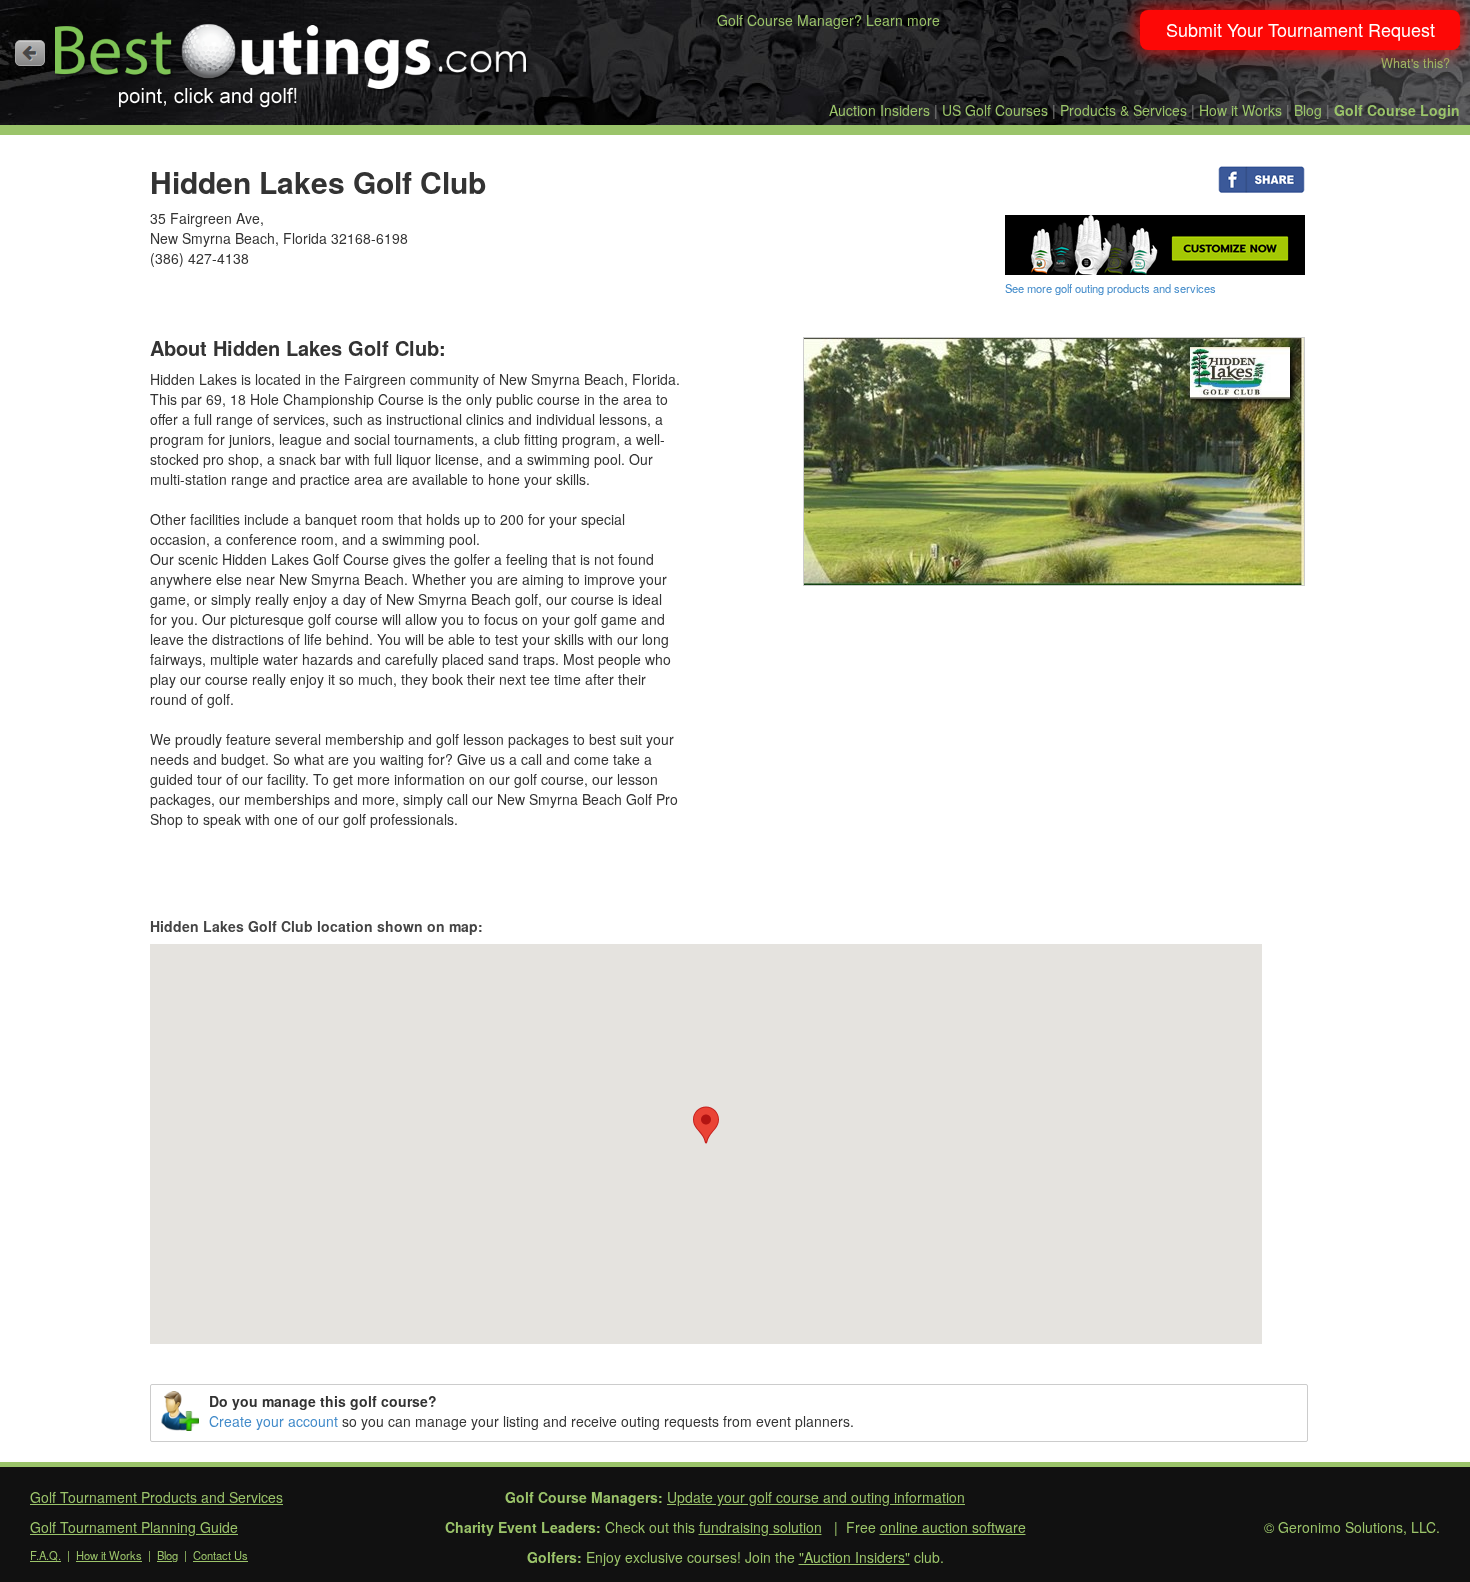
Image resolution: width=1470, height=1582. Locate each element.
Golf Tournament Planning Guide (134, 1527)
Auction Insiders (879, 110)
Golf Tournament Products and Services (156, 1497)
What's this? (1415, 63)
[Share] (1261, 178)
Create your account (273, 1421)
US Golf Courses (995, 110)
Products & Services (1123, 110)
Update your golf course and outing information (816, 1497)
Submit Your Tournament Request (1300, 29)
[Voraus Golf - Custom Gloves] (1155, 243)
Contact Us (220, 1555)
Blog (1308, 110)
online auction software (953, 1527)
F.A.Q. (45, 1555)
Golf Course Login (1397, 110)
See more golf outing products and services (1110, 288)
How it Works (1240, 110)
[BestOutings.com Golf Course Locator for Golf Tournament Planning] (291, 58)
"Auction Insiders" (854, 1557)
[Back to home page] (30, 53)
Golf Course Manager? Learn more (828, 20)
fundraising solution (760, 1527)
